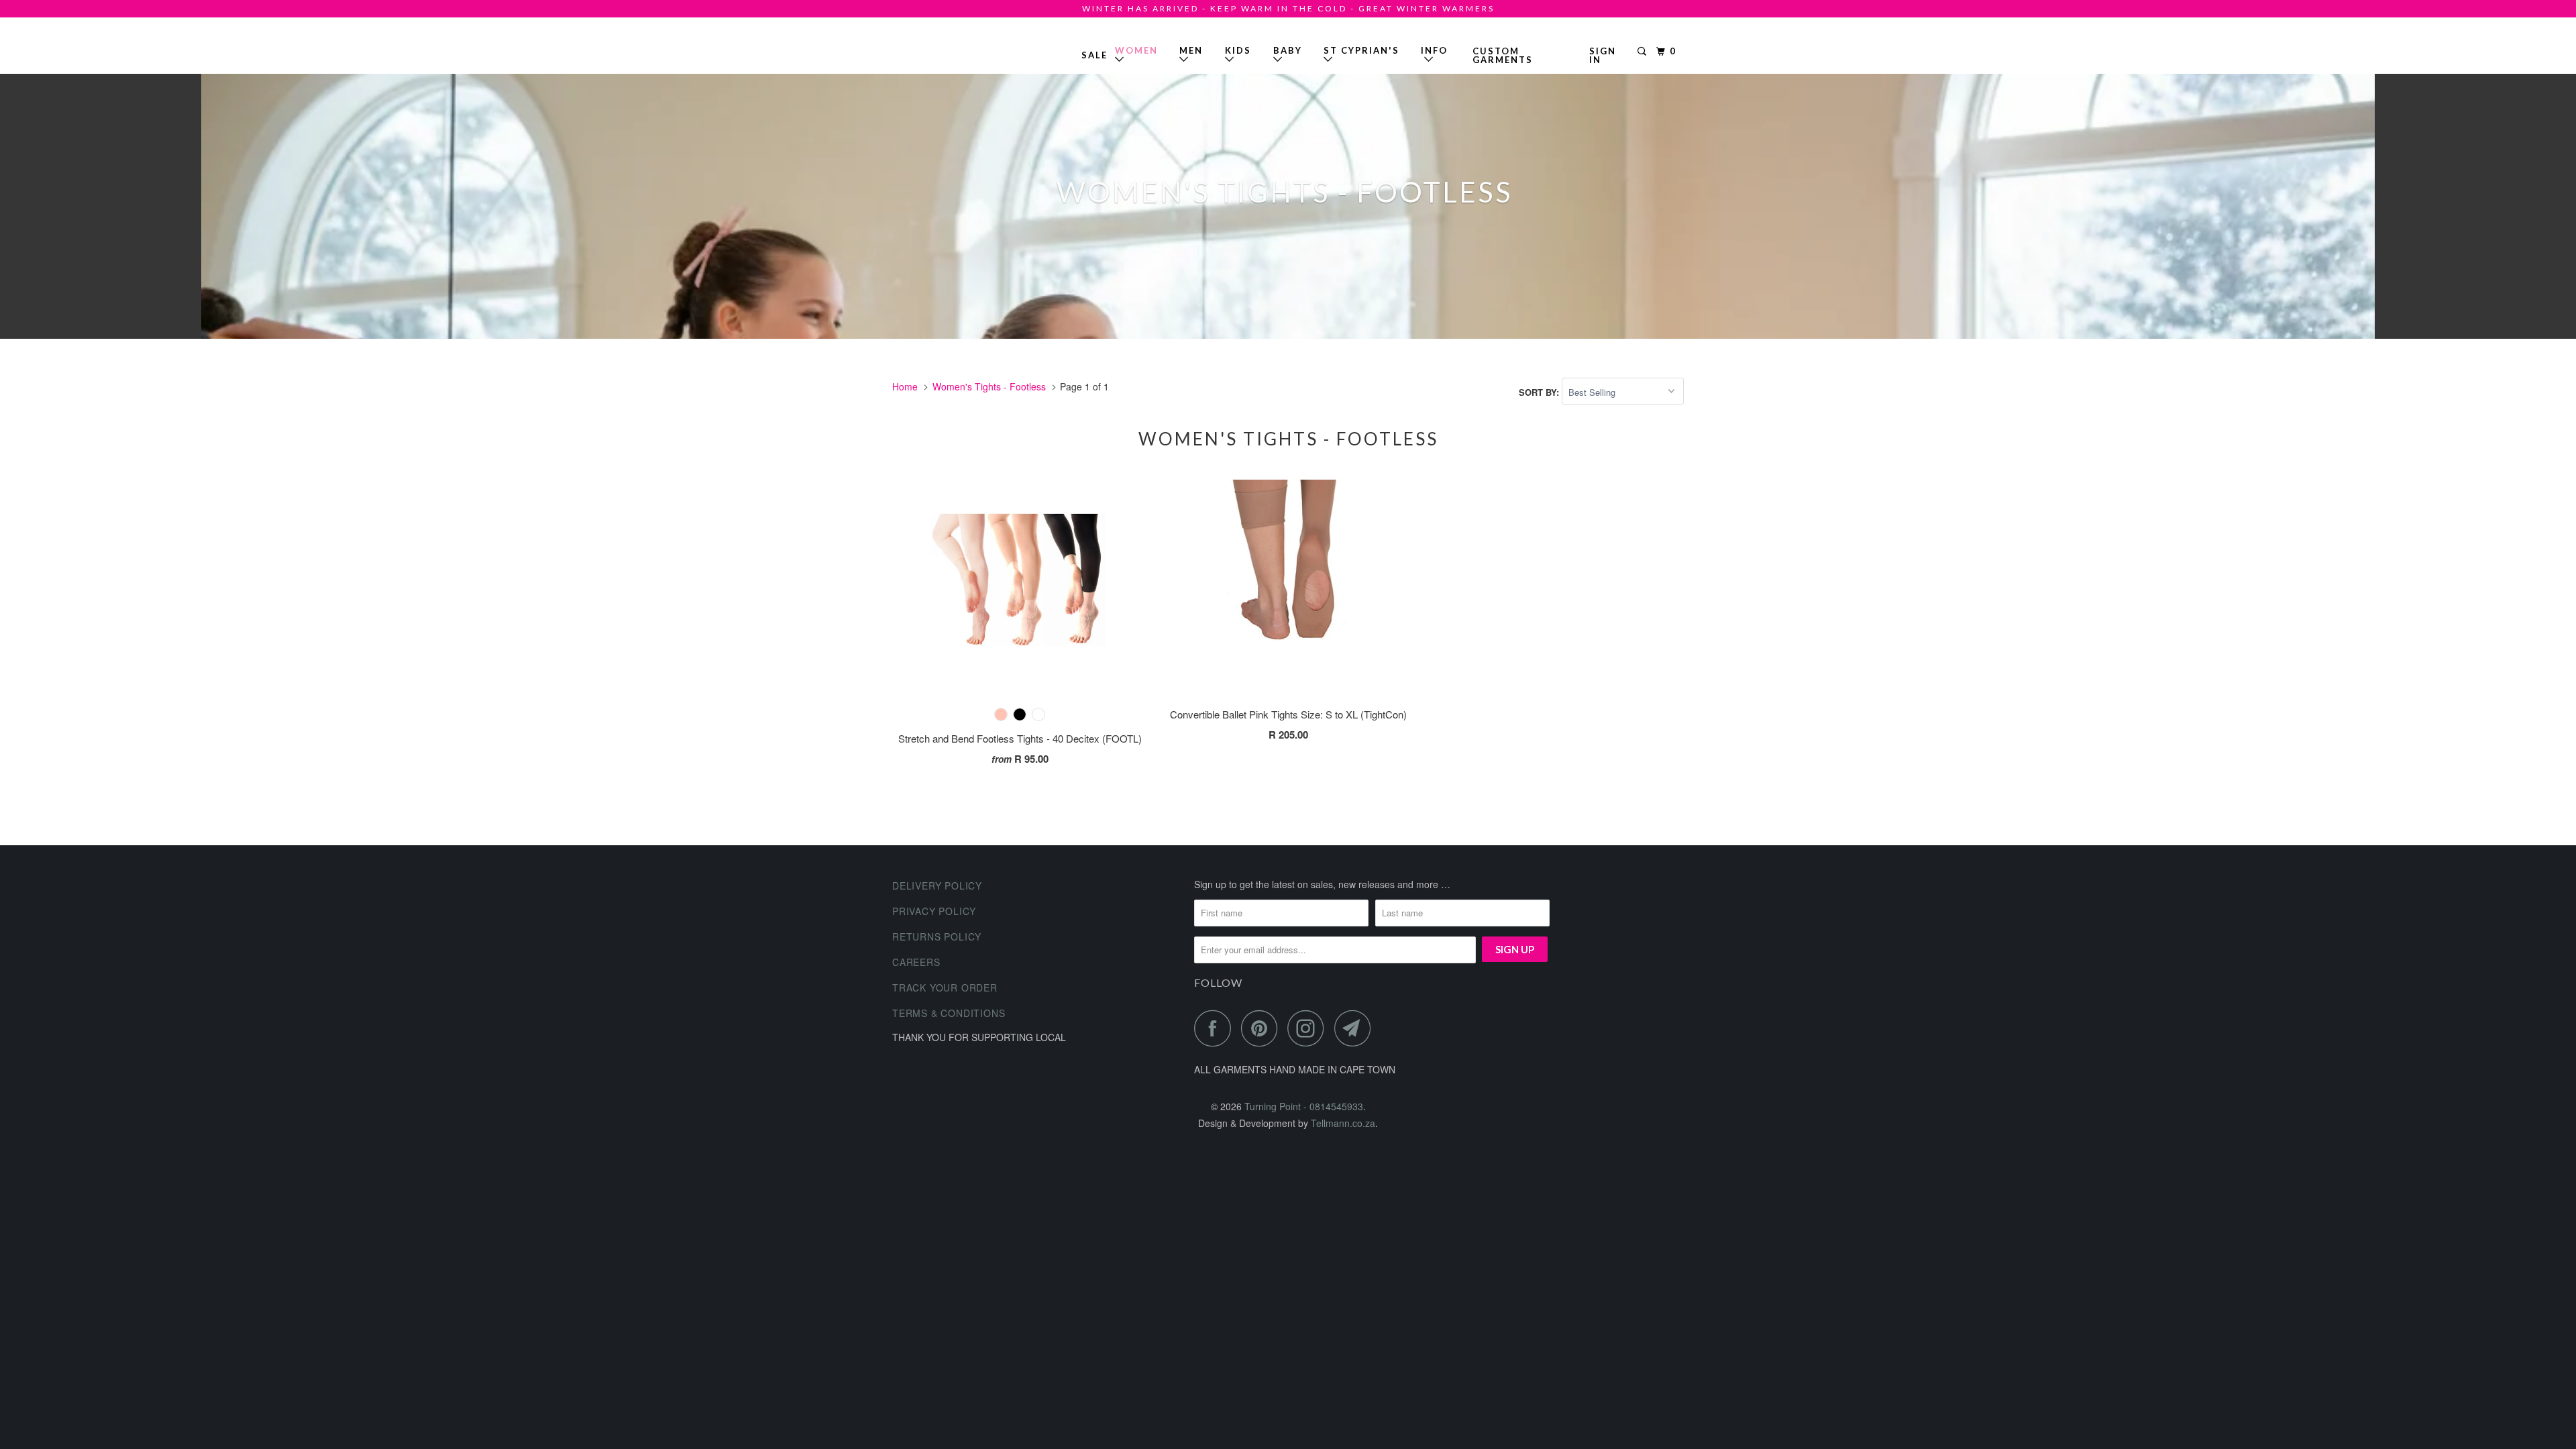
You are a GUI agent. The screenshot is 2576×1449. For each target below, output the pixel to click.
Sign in (1603, 55)
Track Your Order (945, 987)
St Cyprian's (1361, 50)
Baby (1288, 50)
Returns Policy (937, 936)
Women (1136, 50)
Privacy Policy (934, 911)
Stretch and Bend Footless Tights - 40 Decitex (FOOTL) (1020, 738)
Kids (1238, 50)
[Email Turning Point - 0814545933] (1356, 1028)
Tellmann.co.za (1343, 1123)
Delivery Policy (937, 885)
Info (1434, 55)
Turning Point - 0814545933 (931, 50)
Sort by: (1540, 392)
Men (1191, 50)
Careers (916, 962)
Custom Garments (1503, 55)
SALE (1094, 55)
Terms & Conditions (949, 1013)
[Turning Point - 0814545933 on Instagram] (1309, 1028)
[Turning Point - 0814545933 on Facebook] (1216, 1028)
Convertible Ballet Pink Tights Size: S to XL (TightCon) (1288, 714)
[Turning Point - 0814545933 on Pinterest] (1263, 1028)
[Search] (1644, 52)
